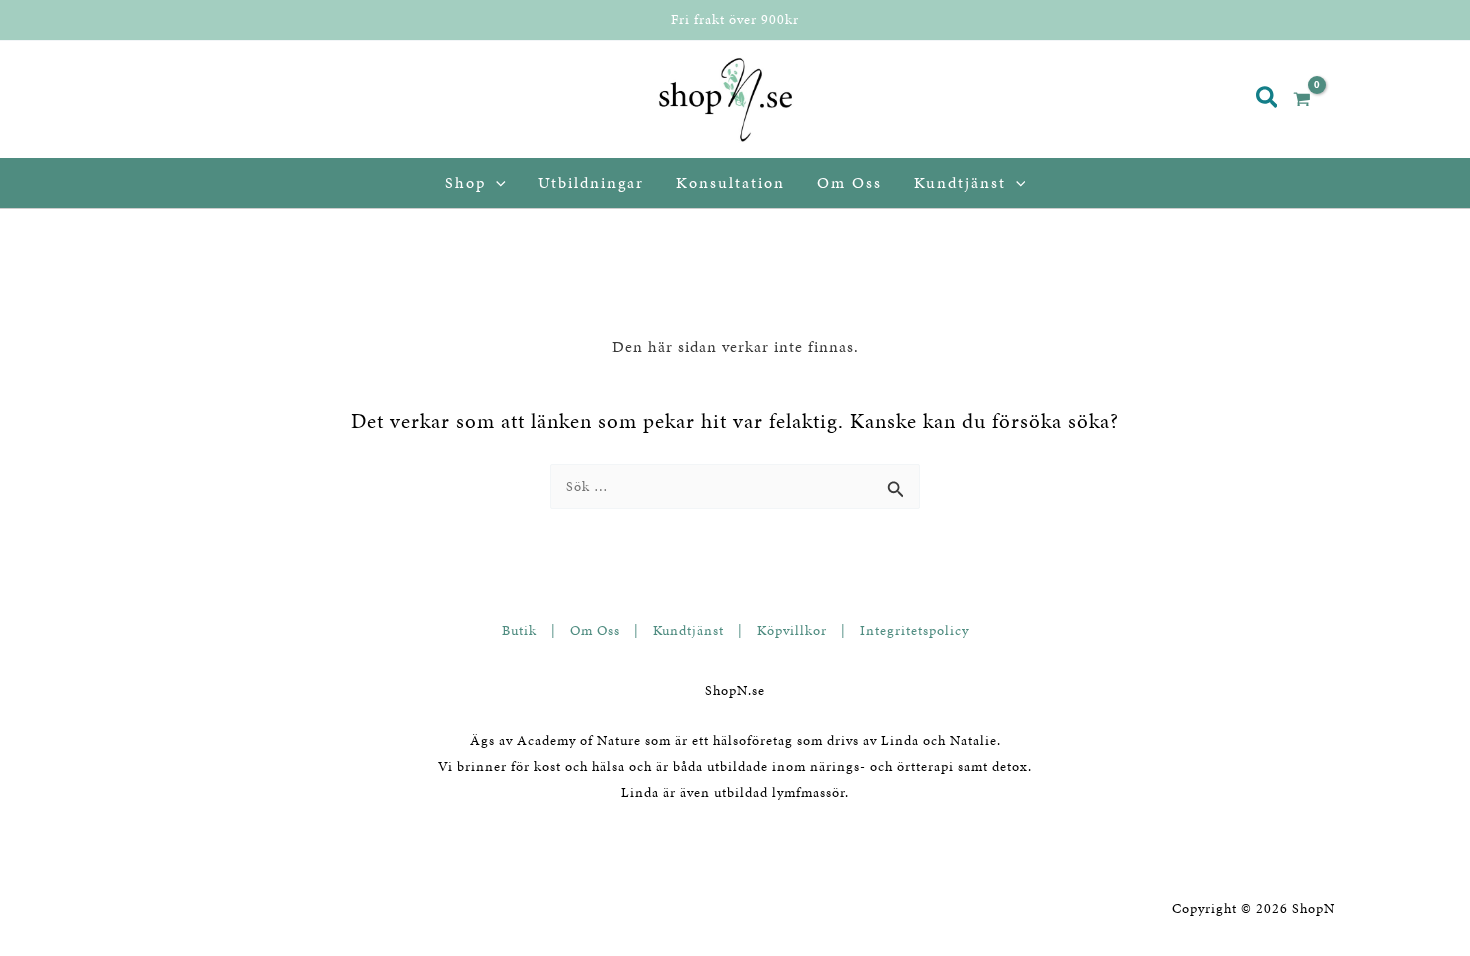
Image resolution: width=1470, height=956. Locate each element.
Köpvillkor (792, 630)
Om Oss (595, 630)
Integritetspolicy (914, 630)
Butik (519, 630)
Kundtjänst (688, 630)
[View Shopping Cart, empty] (1310, 99)
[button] (1268, 100)
